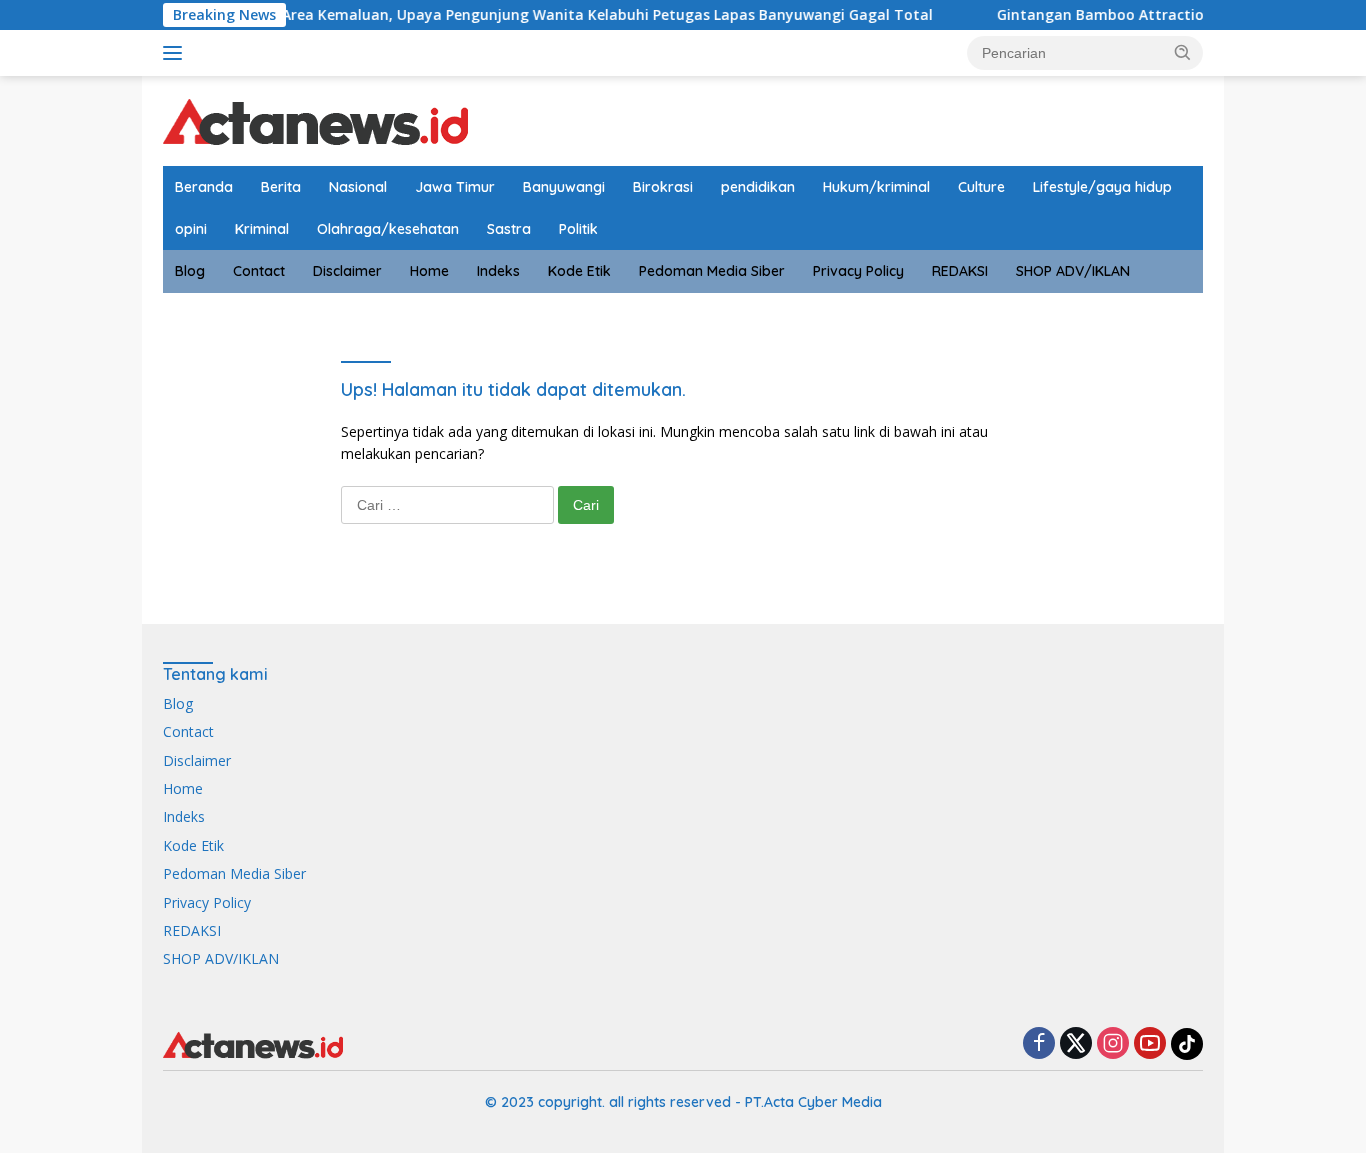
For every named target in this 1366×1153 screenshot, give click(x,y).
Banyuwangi (564, 187)
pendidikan (758, 187)
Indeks (498, 271)
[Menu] (176, 53)
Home (429, 271)
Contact (259, 271)
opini (191, 229)
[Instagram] (1113, 1044)
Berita (281, 187)
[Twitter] (1076, 1044)
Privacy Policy (858, 271)
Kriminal (262, 229)
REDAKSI (960, 271)
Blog (190, 271)
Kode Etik (579, 271)
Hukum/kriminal (876, 187)
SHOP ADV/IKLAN (1073, 271)
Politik (578, 229)
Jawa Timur (455, 187)
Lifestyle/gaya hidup (1102, 187)
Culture (981, 187)
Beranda (204, 187)
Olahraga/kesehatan (388, 229)
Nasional (358, 187)
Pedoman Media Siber (712, 271)
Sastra (509, 229)
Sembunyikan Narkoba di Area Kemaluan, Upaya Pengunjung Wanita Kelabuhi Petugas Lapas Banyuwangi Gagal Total (491, 15)
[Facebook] (1039, 1044)
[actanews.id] (315, 119)
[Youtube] (1150, 1044)
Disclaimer (347, 271)
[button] (1183, 52)
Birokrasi (663, 187)
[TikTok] (1187, 1044)
